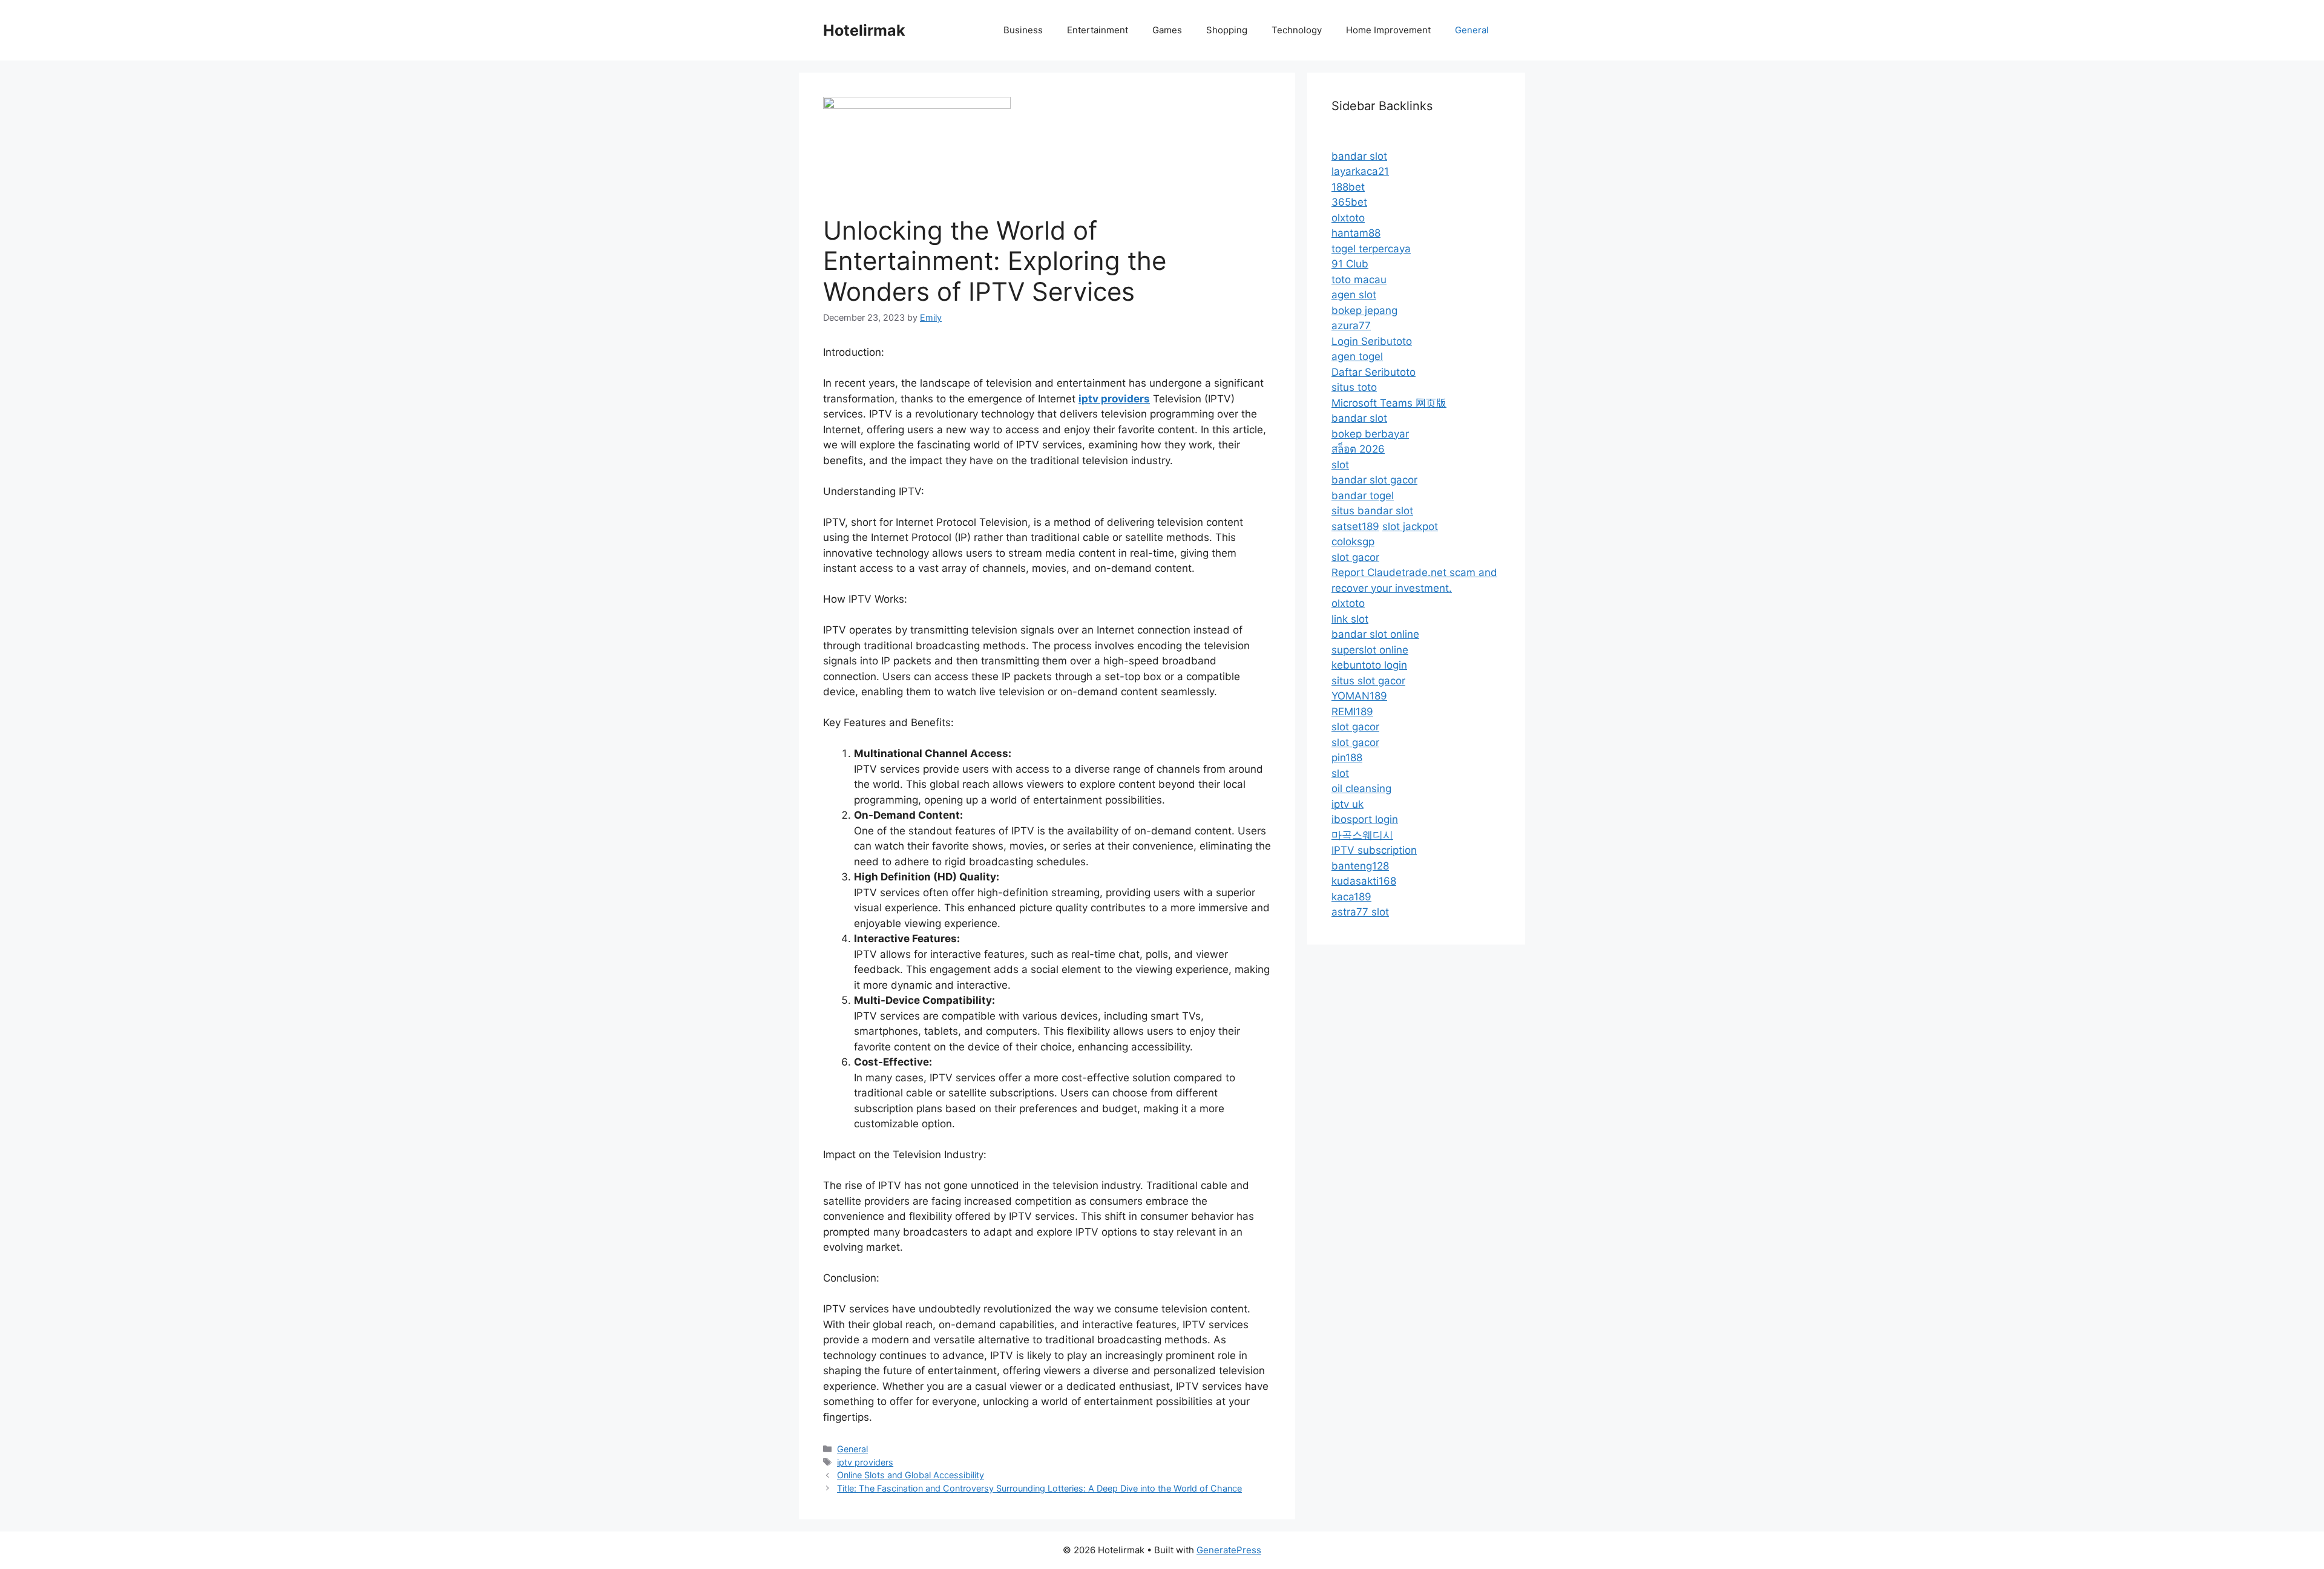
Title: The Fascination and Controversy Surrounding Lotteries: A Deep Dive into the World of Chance (1039, 1488)
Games (1167, 30)
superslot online (1370, 650)
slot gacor (1355, 557)
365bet (1349, 202)
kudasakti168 (1364, 881)
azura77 (1351, 326)
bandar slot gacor (1374, 480)
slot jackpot (1410, 526)
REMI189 (1352, 712)
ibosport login (1365, 819)
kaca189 (1351, 897)
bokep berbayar (1370, 434)
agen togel (1357, 356)
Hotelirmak (864, 30)
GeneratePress (1229, 1550)
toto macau (1359, 280)
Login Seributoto (1372, 341)
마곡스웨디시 (1362, 835)
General (1472, 30)
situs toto (1354, 387)
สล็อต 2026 (1358, 449)
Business (1023, 30)
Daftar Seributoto (1374, 372)
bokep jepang (1364, 310)
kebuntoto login (1369, 665)
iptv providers (865, 1462)
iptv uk (1347, 804)
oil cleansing (1361, 788)
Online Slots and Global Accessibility (911, 1475)
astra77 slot (1360, 912)
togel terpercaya (1371, 249)
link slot (1350, 619)
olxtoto (1348, 218)
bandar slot (1359, 156)
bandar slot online (1375, 634)
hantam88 (1356, 233)
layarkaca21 (1360, 171)
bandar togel (1363, 496)
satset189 (1355, 526)
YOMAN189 (1359, 696)
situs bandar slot (1372, 511)
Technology (1297, 30)
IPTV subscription (1374, 850)
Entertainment (1098, 30)
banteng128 (1360, 866)
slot (1340, 465)
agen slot (1354, 295)
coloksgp (1353, 542)
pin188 (1347, 758)
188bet (1348, 187)
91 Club (1350, 264)
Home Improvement (1388, 30)
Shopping (1227, 30)
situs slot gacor (1368, 681)
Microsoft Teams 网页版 (1389, 403)
